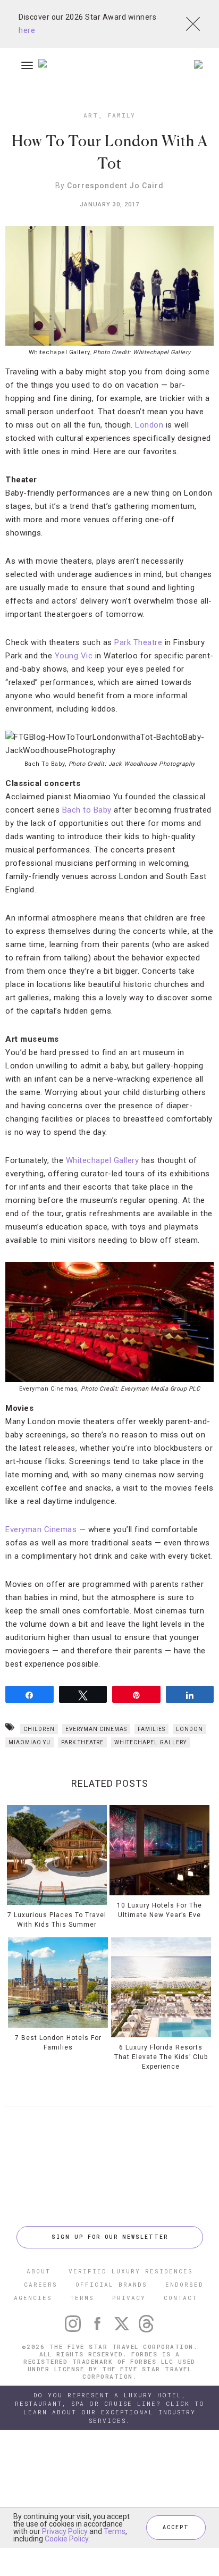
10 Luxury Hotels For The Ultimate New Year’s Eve (159, 1910)
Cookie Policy (66, 2539)
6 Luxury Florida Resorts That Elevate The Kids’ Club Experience (161, 2057)
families (151, 1729)
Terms (115, 2531)
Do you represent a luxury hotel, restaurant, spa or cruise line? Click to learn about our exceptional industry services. (110, 2408)
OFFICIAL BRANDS (111, 2284)
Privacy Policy (65, 2531)
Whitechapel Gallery (103, 1160)
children (39, 1729)
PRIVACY (129, 2298)
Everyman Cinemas (41, 1529)
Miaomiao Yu (30, 1742)
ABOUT (39, 2271)
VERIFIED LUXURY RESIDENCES (131, 2271)
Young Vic (74, 656)
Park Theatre (138, 642)
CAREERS (41, 2284)
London (149, 425)
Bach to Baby (87, 810)
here (27, 30)
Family (122, 115)
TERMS (82, 2298)
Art (91, 115)
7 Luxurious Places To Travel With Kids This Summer (57, 1920)
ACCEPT (176, 2527)
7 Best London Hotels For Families (58, 2043)
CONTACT (180, 2298)
